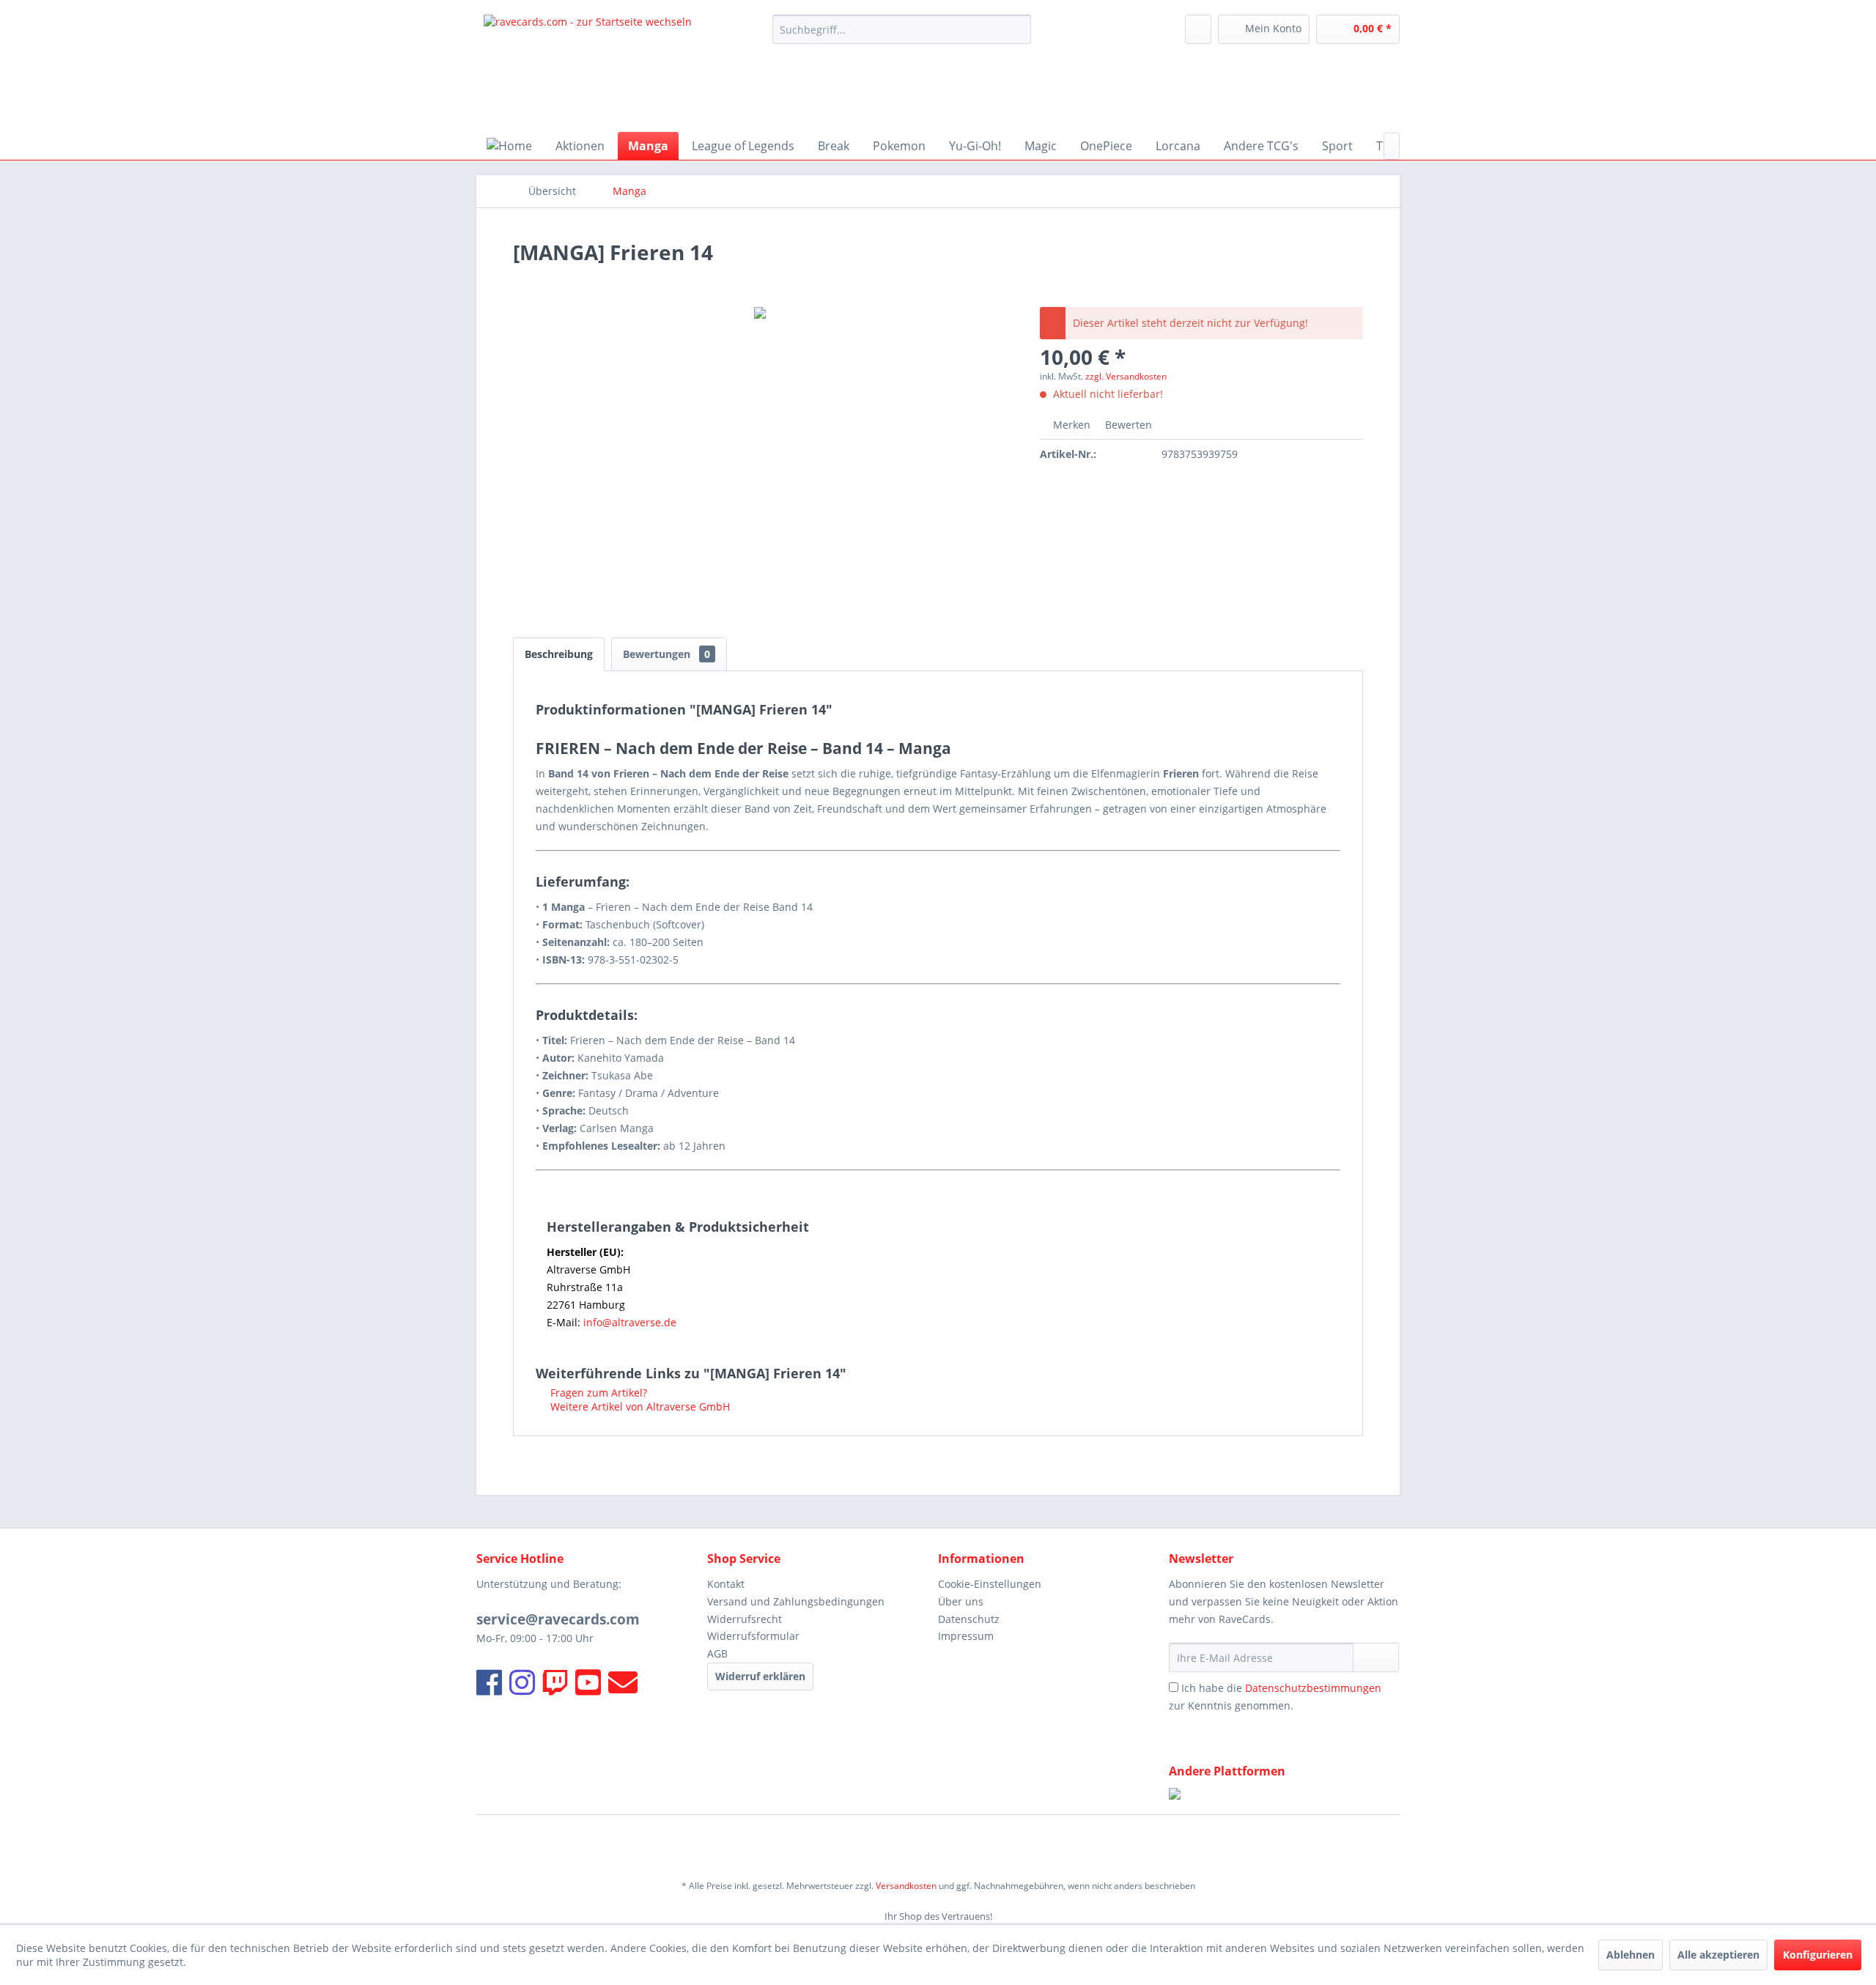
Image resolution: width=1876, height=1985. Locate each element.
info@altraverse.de (630, 1322)
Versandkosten (906, 1886)
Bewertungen (666, 654)
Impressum (966, 1636)
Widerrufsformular (753, 1636)
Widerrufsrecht (745, 1619)
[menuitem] (902, 29)
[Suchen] (1018, 29)
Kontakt (726, 1584)
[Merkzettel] (1198, 29)
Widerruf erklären (760, 1676)
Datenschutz (969, 1619)
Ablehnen (1631, 1955)
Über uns (961, 1601)
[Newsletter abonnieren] (1376, 1657)
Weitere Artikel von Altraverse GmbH (639, 1406)
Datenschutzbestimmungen (1313, 1688)
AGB (717, 1653)
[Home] (509, 146)
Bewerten (1127, 425)
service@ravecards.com (558, 1619)
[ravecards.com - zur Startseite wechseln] (588, 70)
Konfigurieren (1818, 1955)
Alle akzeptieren (1718, 1955)
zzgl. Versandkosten (1126, 376)
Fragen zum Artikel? (597, 1393)
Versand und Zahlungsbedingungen (796, 1601)
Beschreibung (559, 654)
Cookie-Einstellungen (990, 1584)
